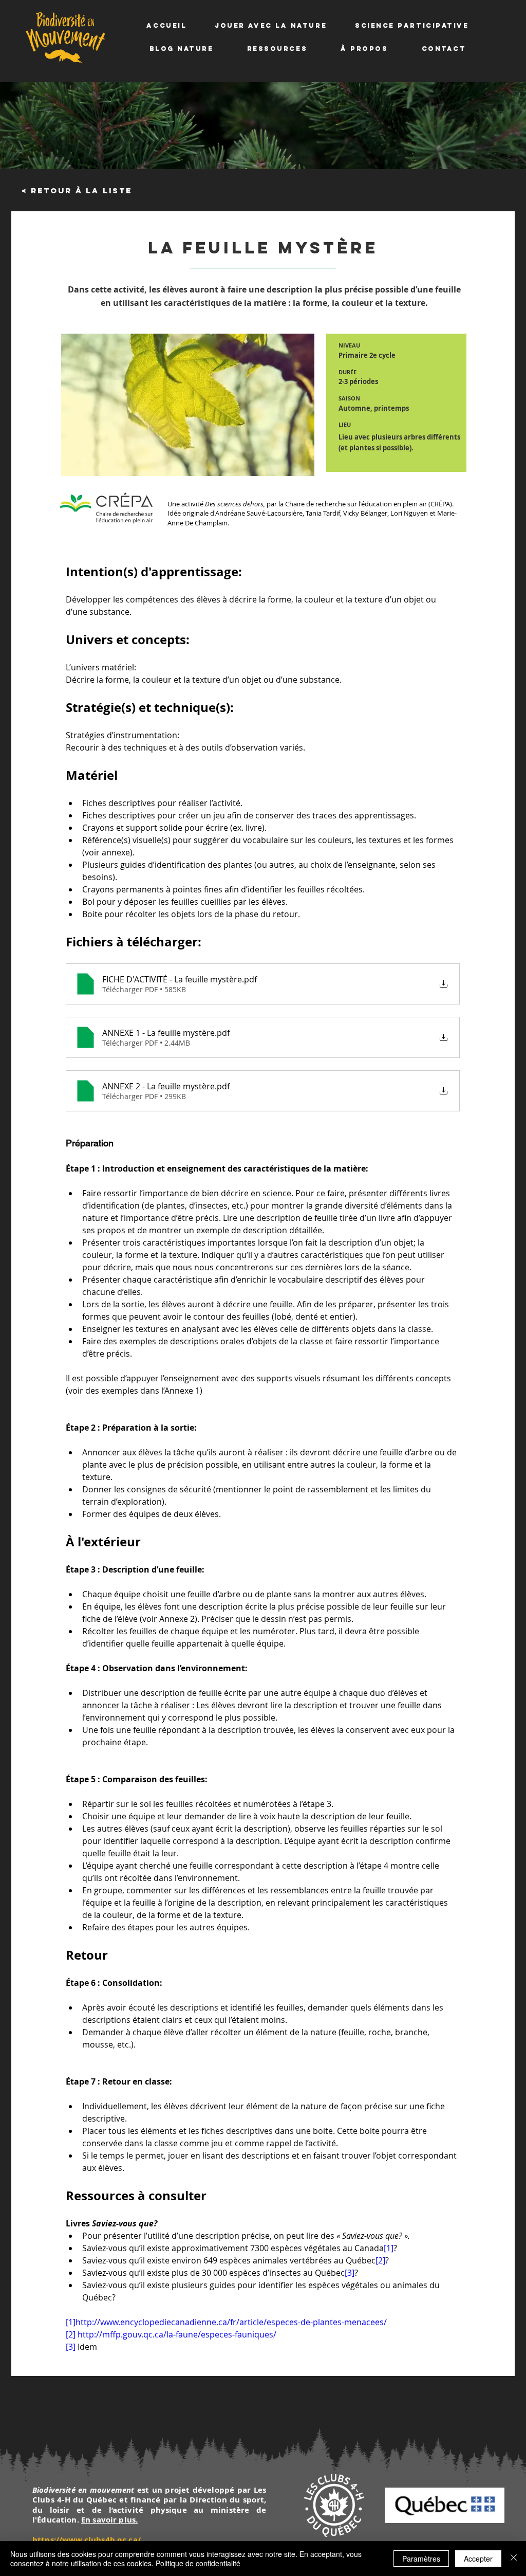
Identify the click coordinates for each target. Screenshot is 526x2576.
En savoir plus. (109, 2520)
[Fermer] (514, 2559)
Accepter (478, 2559)
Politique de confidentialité (198, 2563)
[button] (271, 25)
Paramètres (421, 2559)
